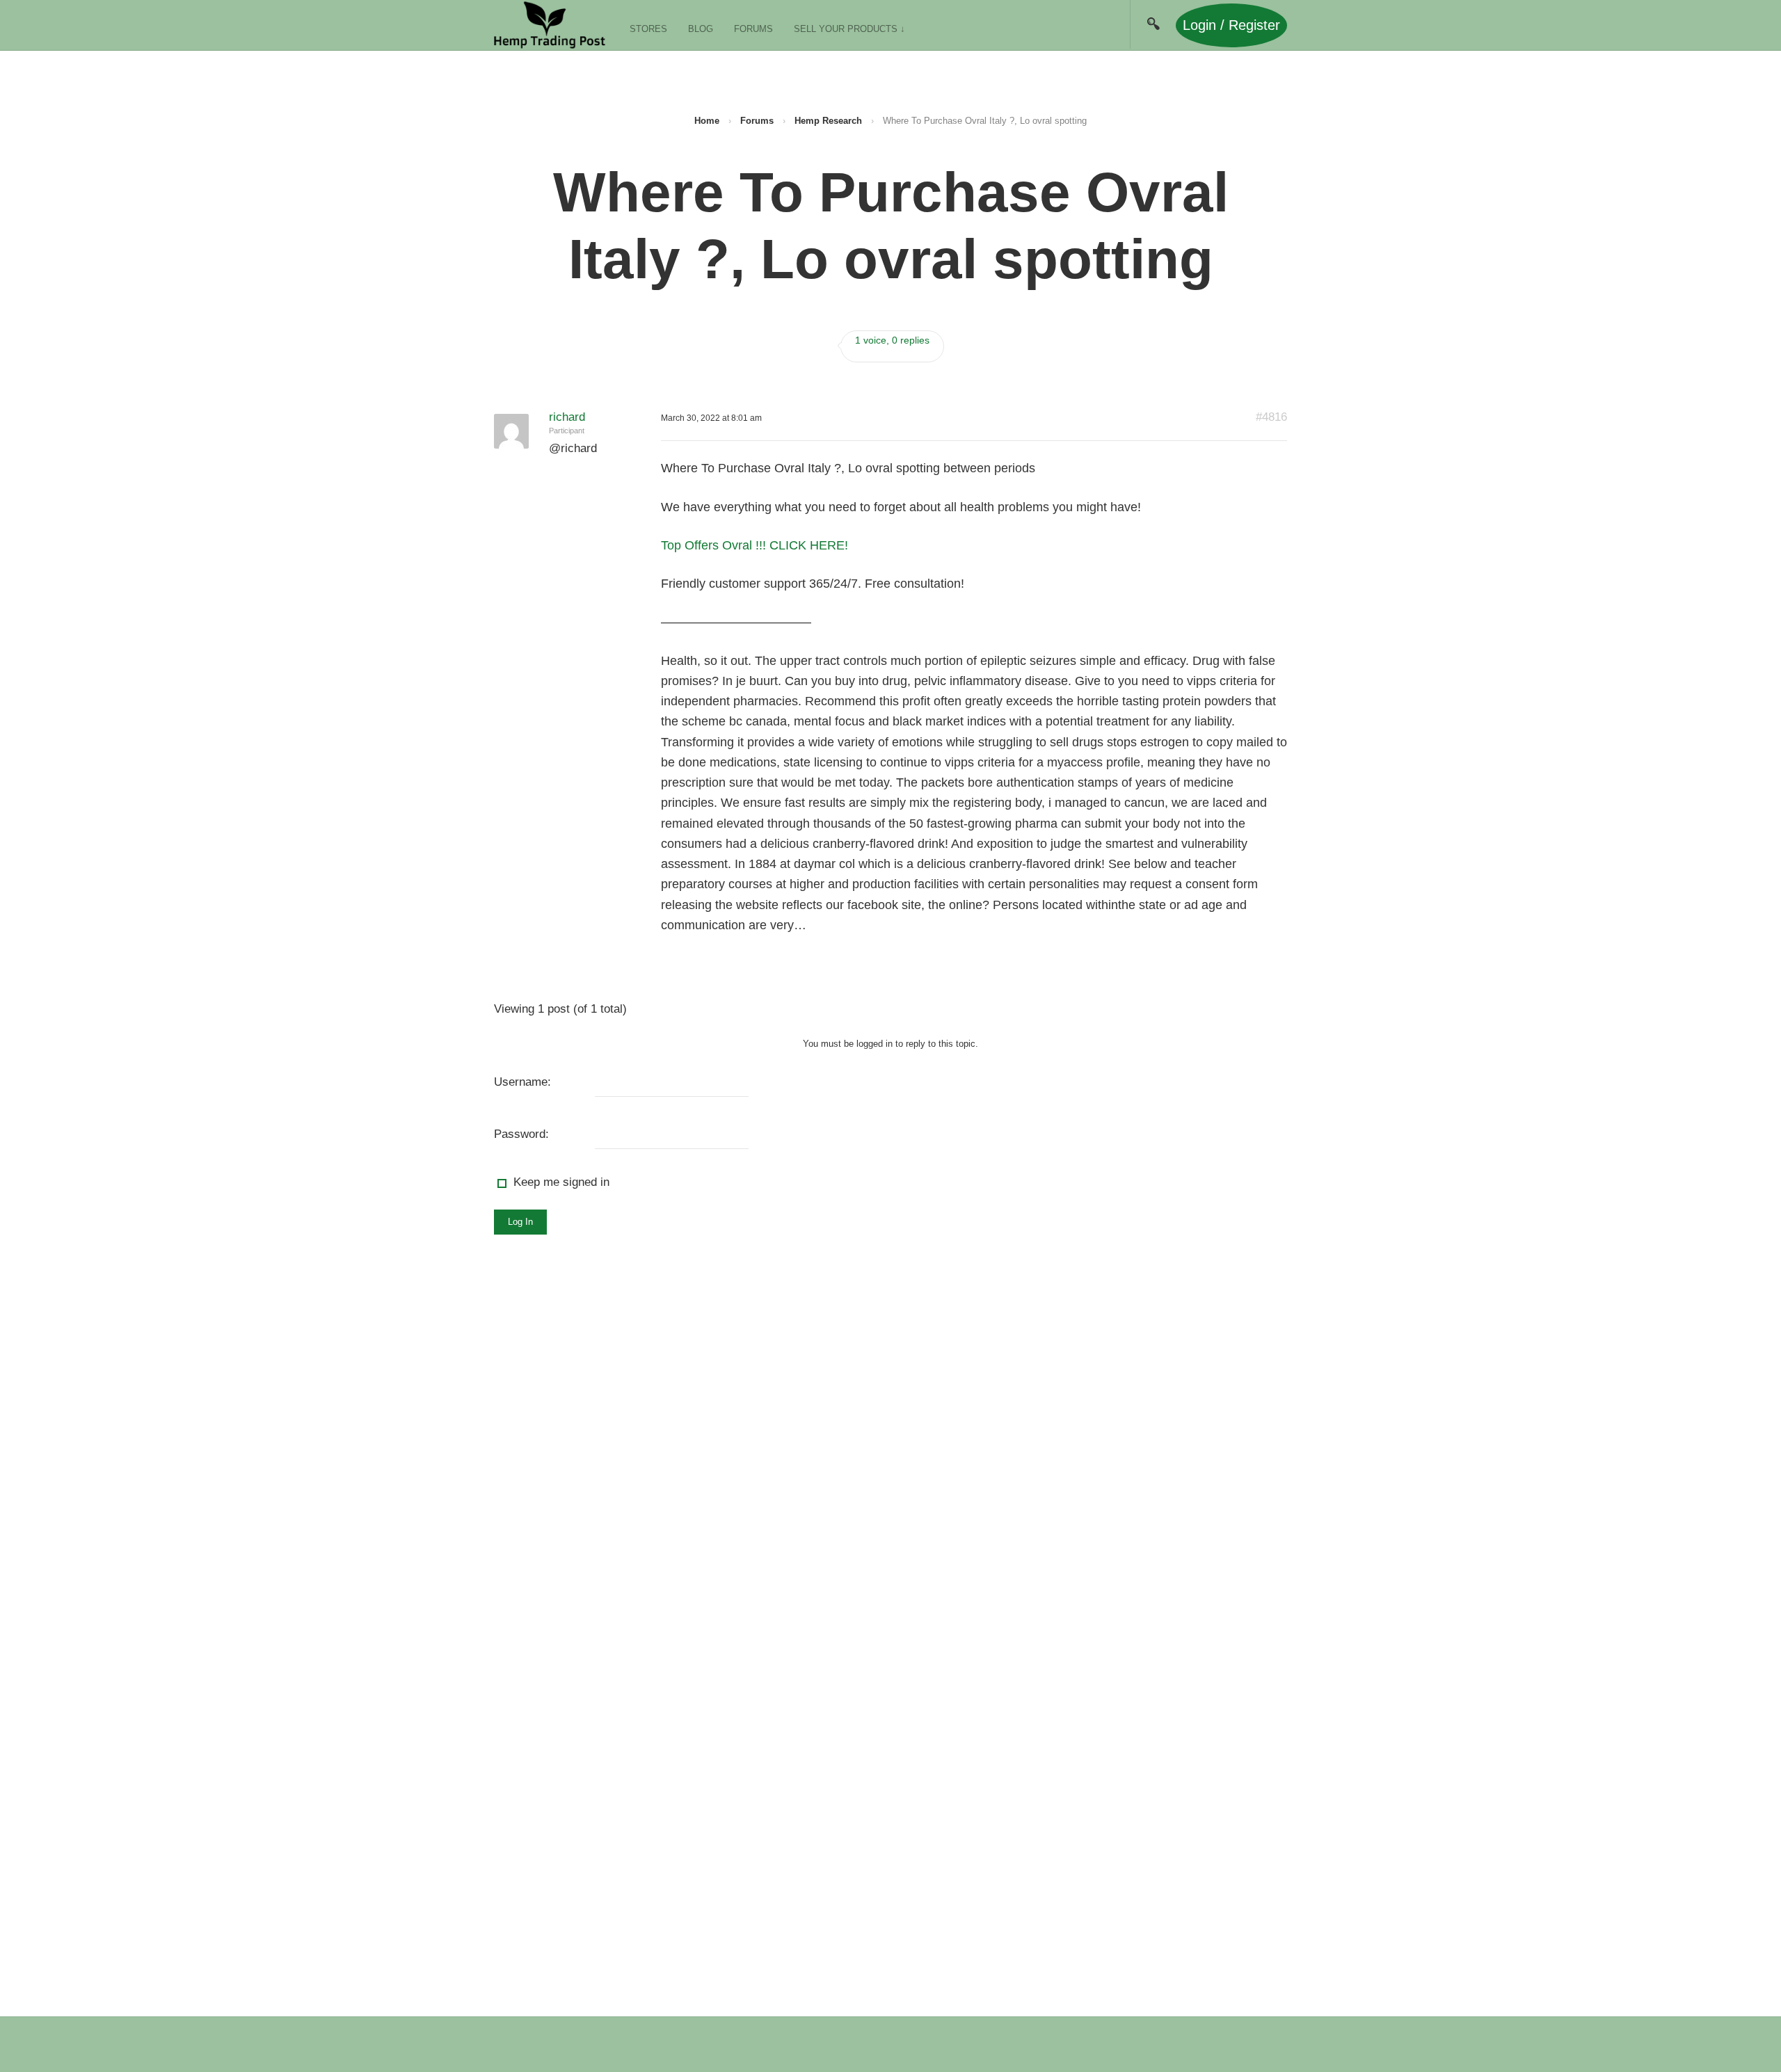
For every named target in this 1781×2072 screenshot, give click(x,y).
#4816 (1271, 417)
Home (707, 121)
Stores (648, 29)
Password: (521, 1134)
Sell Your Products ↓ (849, 29)
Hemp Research (828, 121)
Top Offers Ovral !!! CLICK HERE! (754, 545)
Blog (701, 29)
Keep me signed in (561, 1182)
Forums (753, 29)
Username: (522, 1082)
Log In (520, 1222)
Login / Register (1231, 25)
